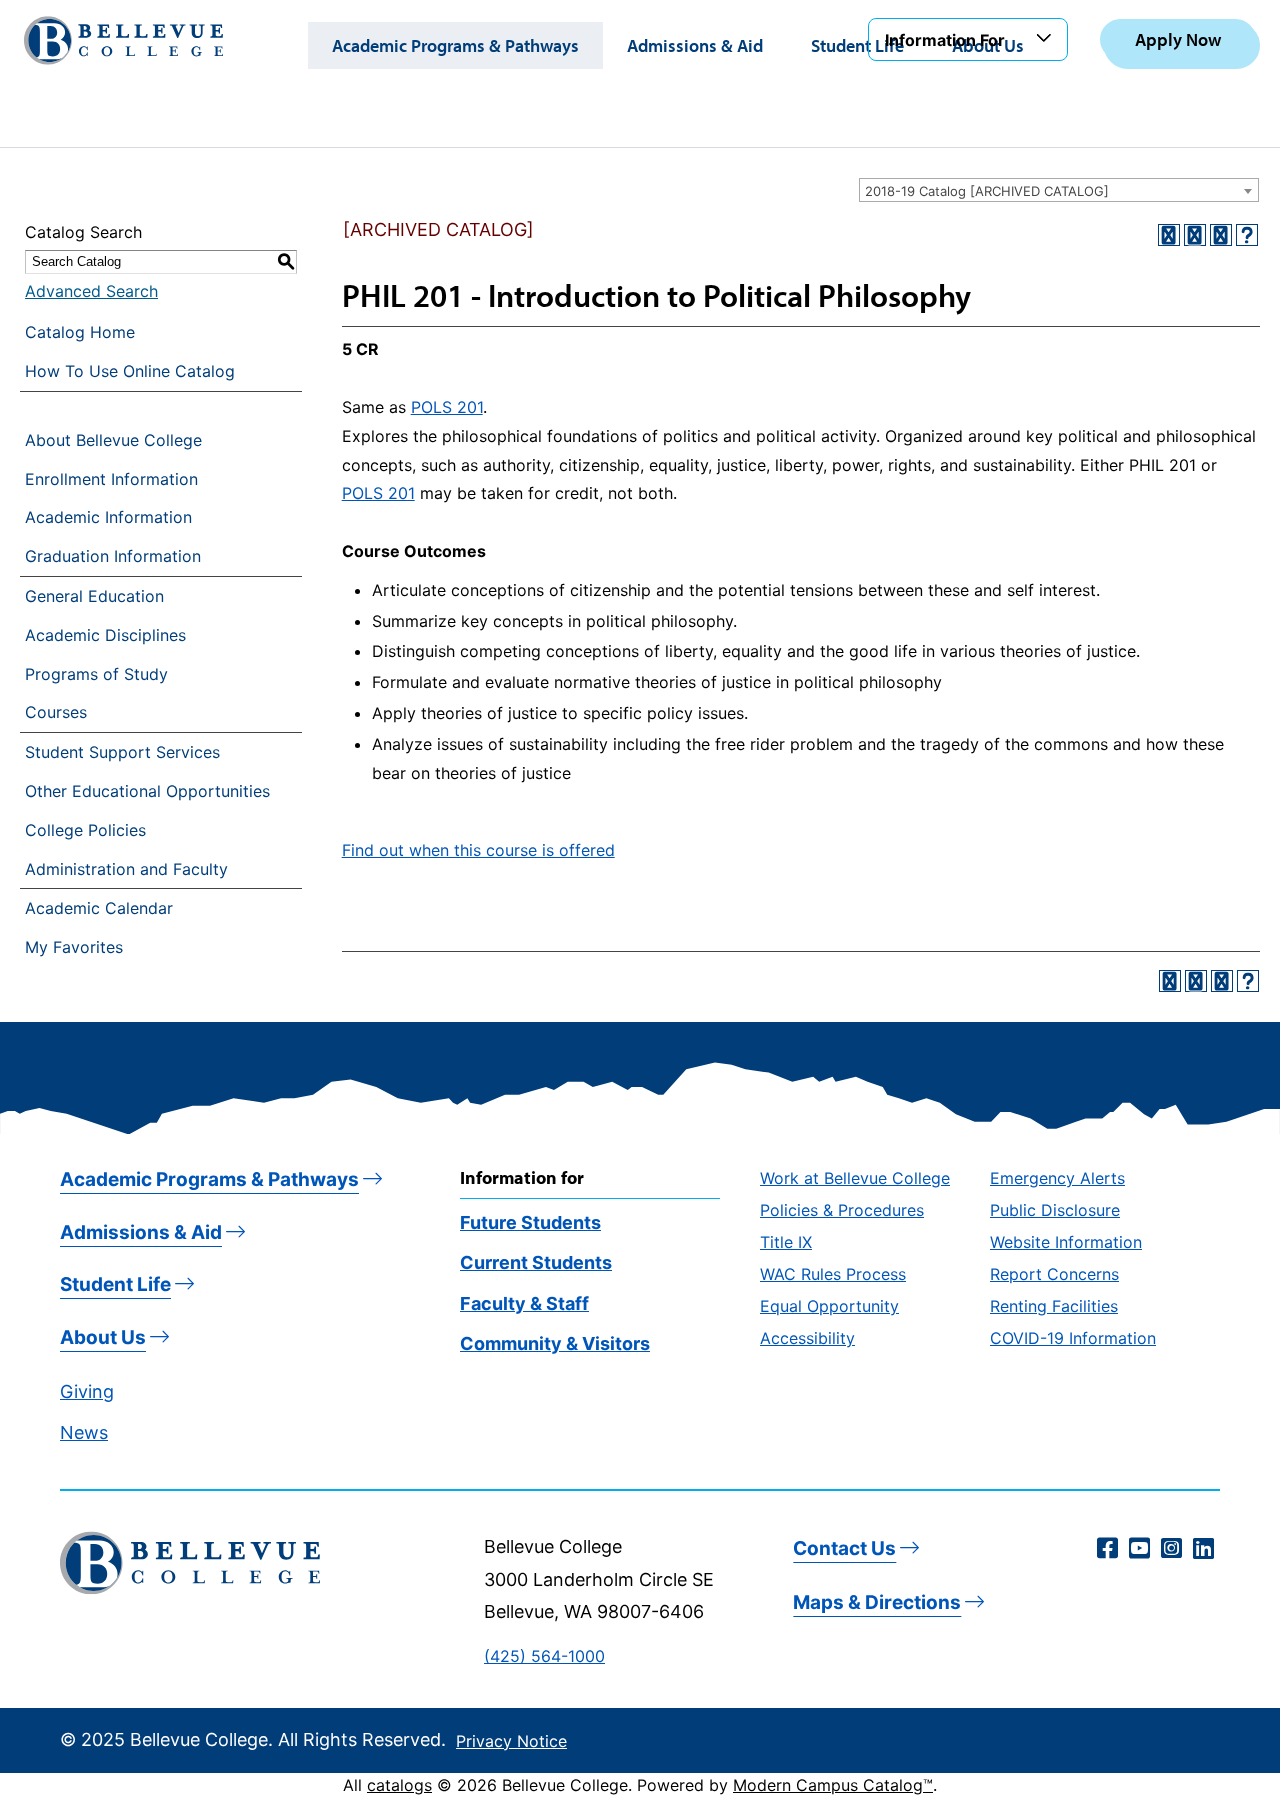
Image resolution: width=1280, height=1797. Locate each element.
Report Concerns (1054, 1274)
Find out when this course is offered (478, 850)
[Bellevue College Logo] (123, 40)
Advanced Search (91, 291)
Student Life (857, 45)
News (84, 1432)
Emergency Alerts (1057, 1178)
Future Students (530, 1222)
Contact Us (844, 1548)
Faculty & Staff (524, 1303)
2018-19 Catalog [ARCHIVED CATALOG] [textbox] (987, 191)
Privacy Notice (511, 1741)
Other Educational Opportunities (147, 791)
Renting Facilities (1054, 1306)
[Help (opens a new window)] (1247, 235)
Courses (56, 712)
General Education (94, 596)
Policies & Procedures (842, 1210)
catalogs (399, 1785)
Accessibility (807, 1338)
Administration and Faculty (126, 869)
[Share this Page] (1195, 235)
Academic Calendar (99, 908)
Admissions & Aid (695, 45)
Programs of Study (96, 674)
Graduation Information (113, 556)
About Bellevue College (113, 440)
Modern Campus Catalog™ (833, 1785)
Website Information (1066, 1242)
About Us (103, 1337)
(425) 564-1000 (544, 1656)
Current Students (536, 1262)
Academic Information (108, 517)
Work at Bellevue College (855, 1178)
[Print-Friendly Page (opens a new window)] (1221, 235)
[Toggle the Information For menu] (1047, 39)
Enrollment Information (111, 479)
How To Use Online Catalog (130, 371)
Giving (87, 1391)
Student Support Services (122, 752)
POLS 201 (447, 407)
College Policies (85, 830)
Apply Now (1178, 39)
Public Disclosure (1055, 1210)
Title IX (786, 1242)
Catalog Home (80, 332)
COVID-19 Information (1073, 1338)
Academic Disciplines (105, 635)
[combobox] (1059, 190)
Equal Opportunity (829, 1306)
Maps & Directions (877, 1602)
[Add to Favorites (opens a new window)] (1169, 235)
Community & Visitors (555, 1343)
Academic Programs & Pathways (455, 45)
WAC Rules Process (833, 1274)
